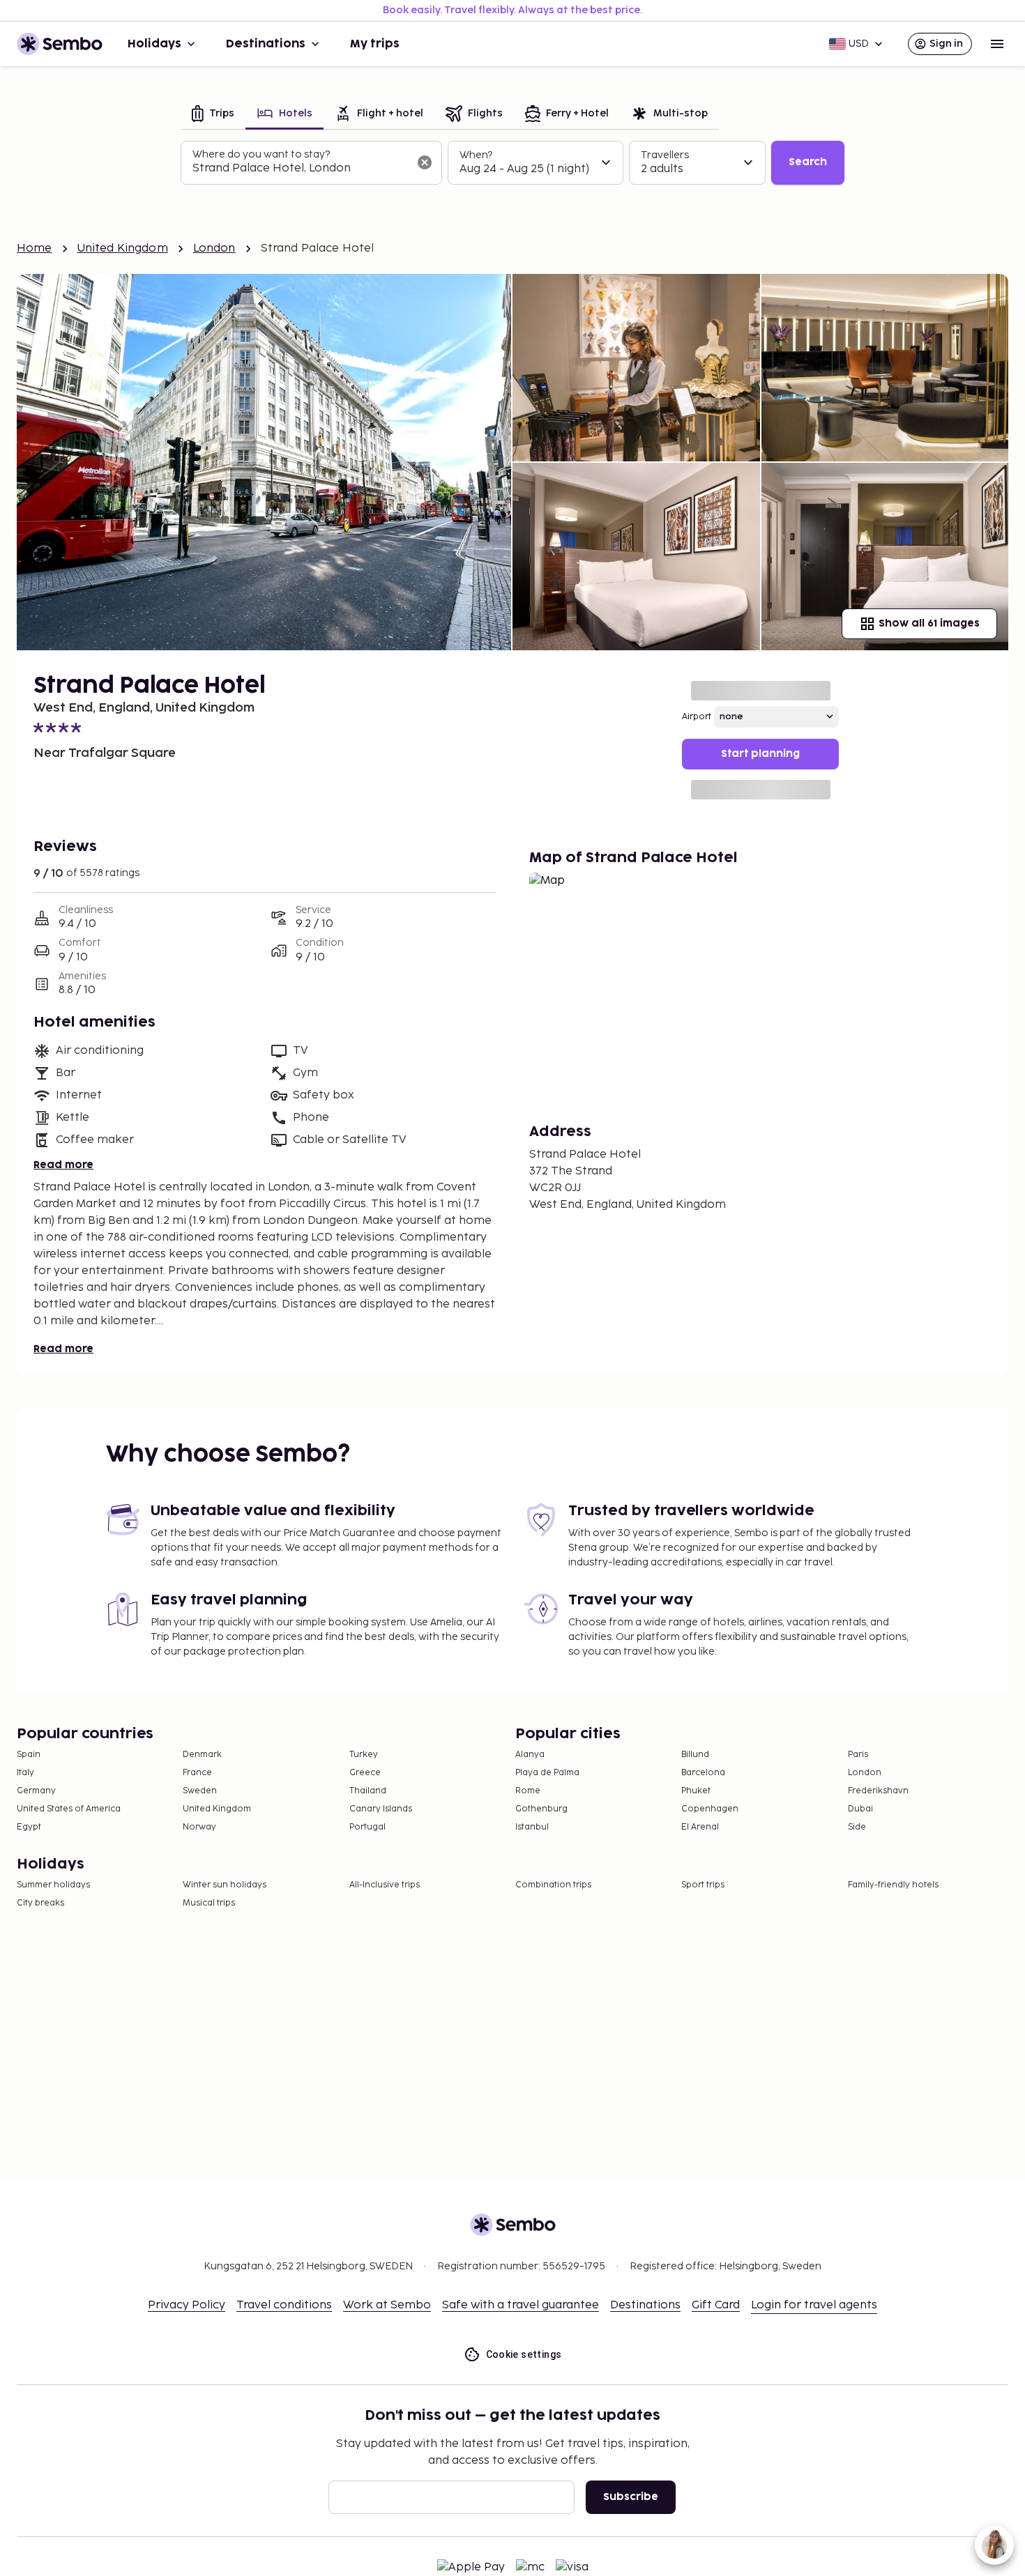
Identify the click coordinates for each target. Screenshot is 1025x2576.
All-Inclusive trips (385, 1885)
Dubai (860, 1809)
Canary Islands (381, 1809)
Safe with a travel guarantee (521, 2305)
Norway (199, 1827)
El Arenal (700, 1827)
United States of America (69, 1809)
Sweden (200, 1791)
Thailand (368, 1791)
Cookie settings (524, 2354)
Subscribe (631, 2497)
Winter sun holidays (225, 1885)
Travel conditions (284, 2305)
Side (857, 1827)
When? (476, 155)
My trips (375, 44)
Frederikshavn (878, 1791)
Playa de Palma (547, 1773)
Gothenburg (541, 1809)
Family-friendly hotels (893, 1885)
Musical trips (209, 1903)
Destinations (266, 44)
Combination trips (553, 1885)
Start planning (760, 754)
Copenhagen (710, 1809)
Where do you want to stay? (261, 154)
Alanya (530, 1755)
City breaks (40, 1903)
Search (808, 162)
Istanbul (532, 1827)
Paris (858, 1755)
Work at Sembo (387, 2305)
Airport (697, 717)
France (197, 1773)
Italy (25, 1773)
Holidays (154, 44)
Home (35, 248)
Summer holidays (53, 1885)
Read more (63, 1165)
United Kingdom (123, 248)
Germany (36, 1791)
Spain (29, 1755)
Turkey (364, 1755)
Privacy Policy (187, 2305)
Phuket (696, 1791)
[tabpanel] (512, 163)
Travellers (665, 155)
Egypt (29, 1827)
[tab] (213, 115)
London (214, 248)
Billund (695, 1755)
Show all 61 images (929, 623)
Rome (528, 1791)
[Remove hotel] (425, 162)
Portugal (367, 1827)
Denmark (202, 1755)
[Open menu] (997, 44)
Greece (365, 1773)
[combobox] (300, 169)
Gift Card (716, 2305)
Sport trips (703, 1885)
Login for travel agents (814, 2305)
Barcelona (703, 1773)
